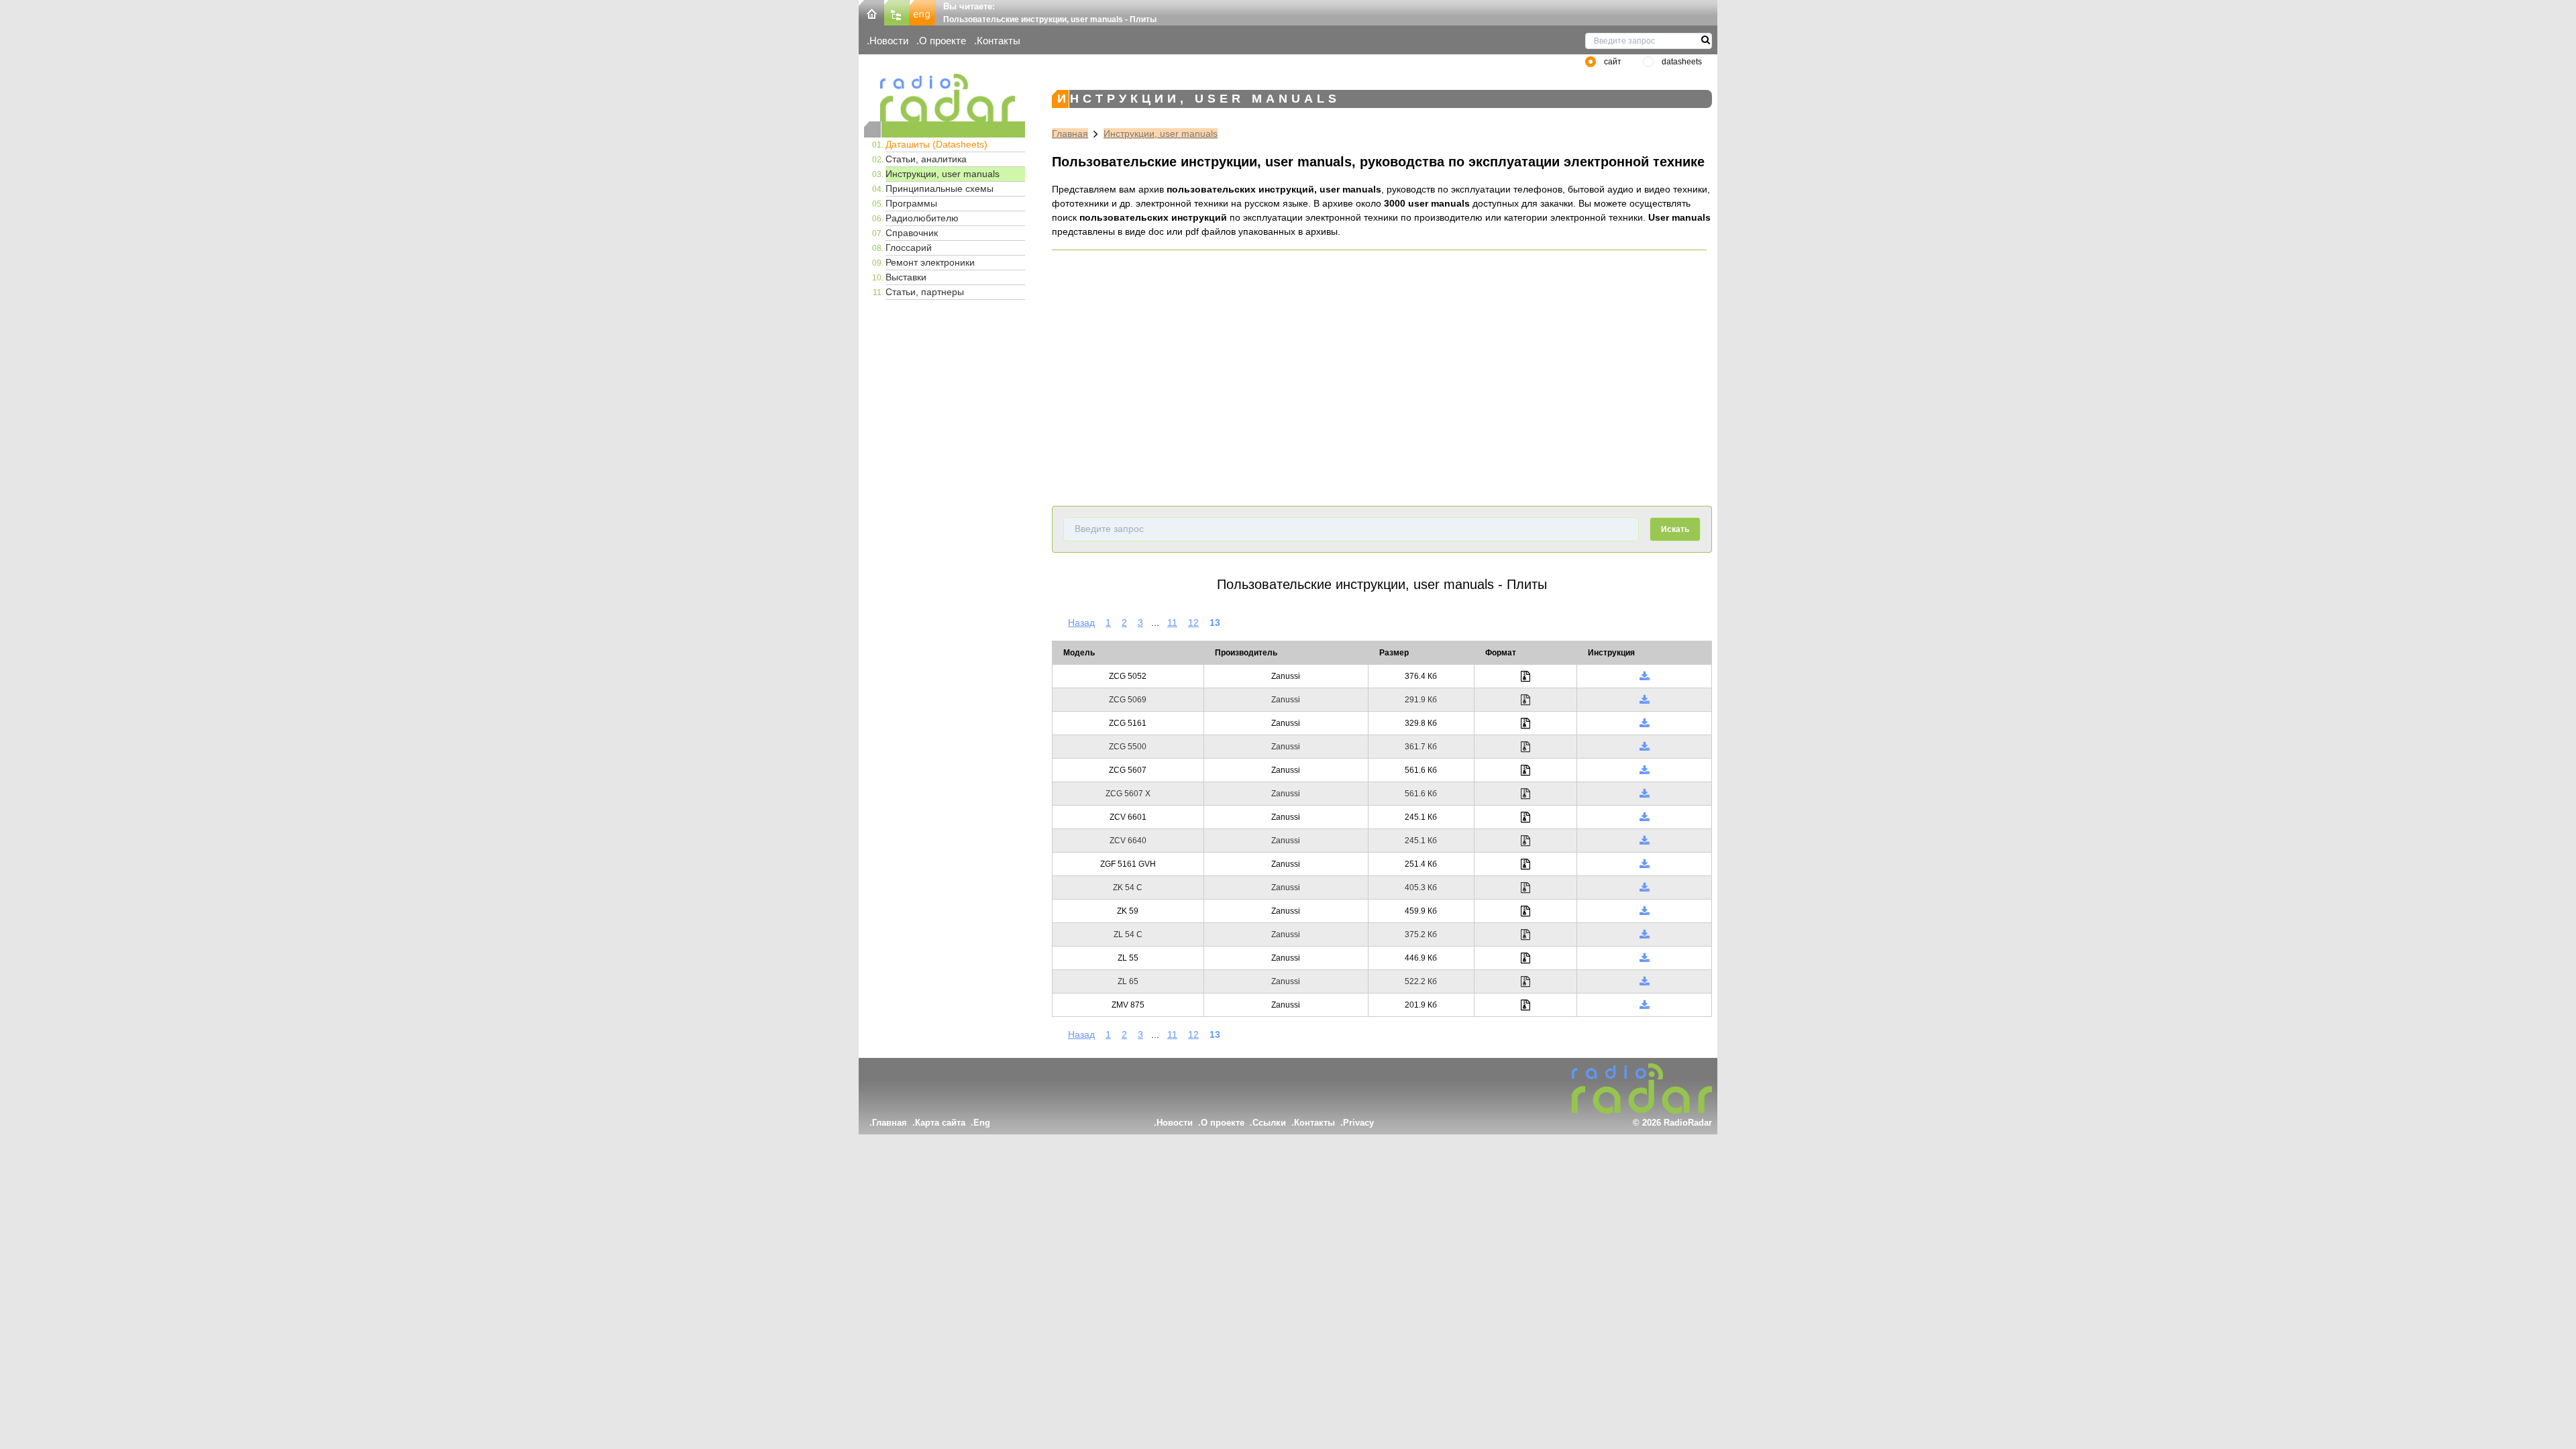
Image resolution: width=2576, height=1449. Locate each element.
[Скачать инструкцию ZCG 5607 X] (1645, 794)
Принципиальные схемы (940, 189)
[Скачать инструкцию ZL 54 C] (1645, 934)
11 (1172, 623)
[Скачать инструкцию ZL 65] (1645, 981)
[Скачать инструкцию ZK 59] (1645, 911)
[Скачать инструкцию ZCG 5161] (1645, 723)
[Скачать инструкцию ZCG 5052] (1645, 676)
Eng (982, 1123)
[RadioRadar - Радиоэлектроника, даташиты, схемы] (945, 98)
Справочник (912, 233)
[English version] (922, 12)
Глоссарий (909, 248)
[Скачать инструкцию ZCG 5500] (1645, 747)
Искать (1675, 529)
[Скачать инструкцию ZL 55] (1645, 958)
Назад (1081, 623)
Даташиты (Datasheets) (936, 144)
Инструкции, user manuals (943, 174)
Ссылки (1269, 1123)
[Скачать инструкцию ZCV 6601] (1645, 817)
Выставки (906, 277)
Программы (911, 203)
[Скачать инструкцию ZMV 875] (1645, 1005)
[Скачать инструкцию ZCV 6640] (1645, 841)
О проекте (943, 41)
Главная (1070, 133)
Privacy (1358, 1123)
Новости (889, 41)
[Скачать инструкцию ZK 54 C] (1645, 888)
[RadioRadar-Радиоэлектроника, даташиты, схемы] (871, 12)
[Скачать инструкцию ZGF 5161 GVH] (1645, 864)
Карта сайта (940, 1123)
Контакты (999, 41)
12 (1193, 623)
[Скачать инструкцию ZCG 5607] (1645, 770)
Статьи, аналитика (926, 159)
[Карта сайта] (897, 12)
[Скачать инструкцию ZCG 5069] (1645, 700)
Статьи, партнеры (925, 292)
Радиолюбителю (922, 218)
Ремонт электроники (930, 262)
